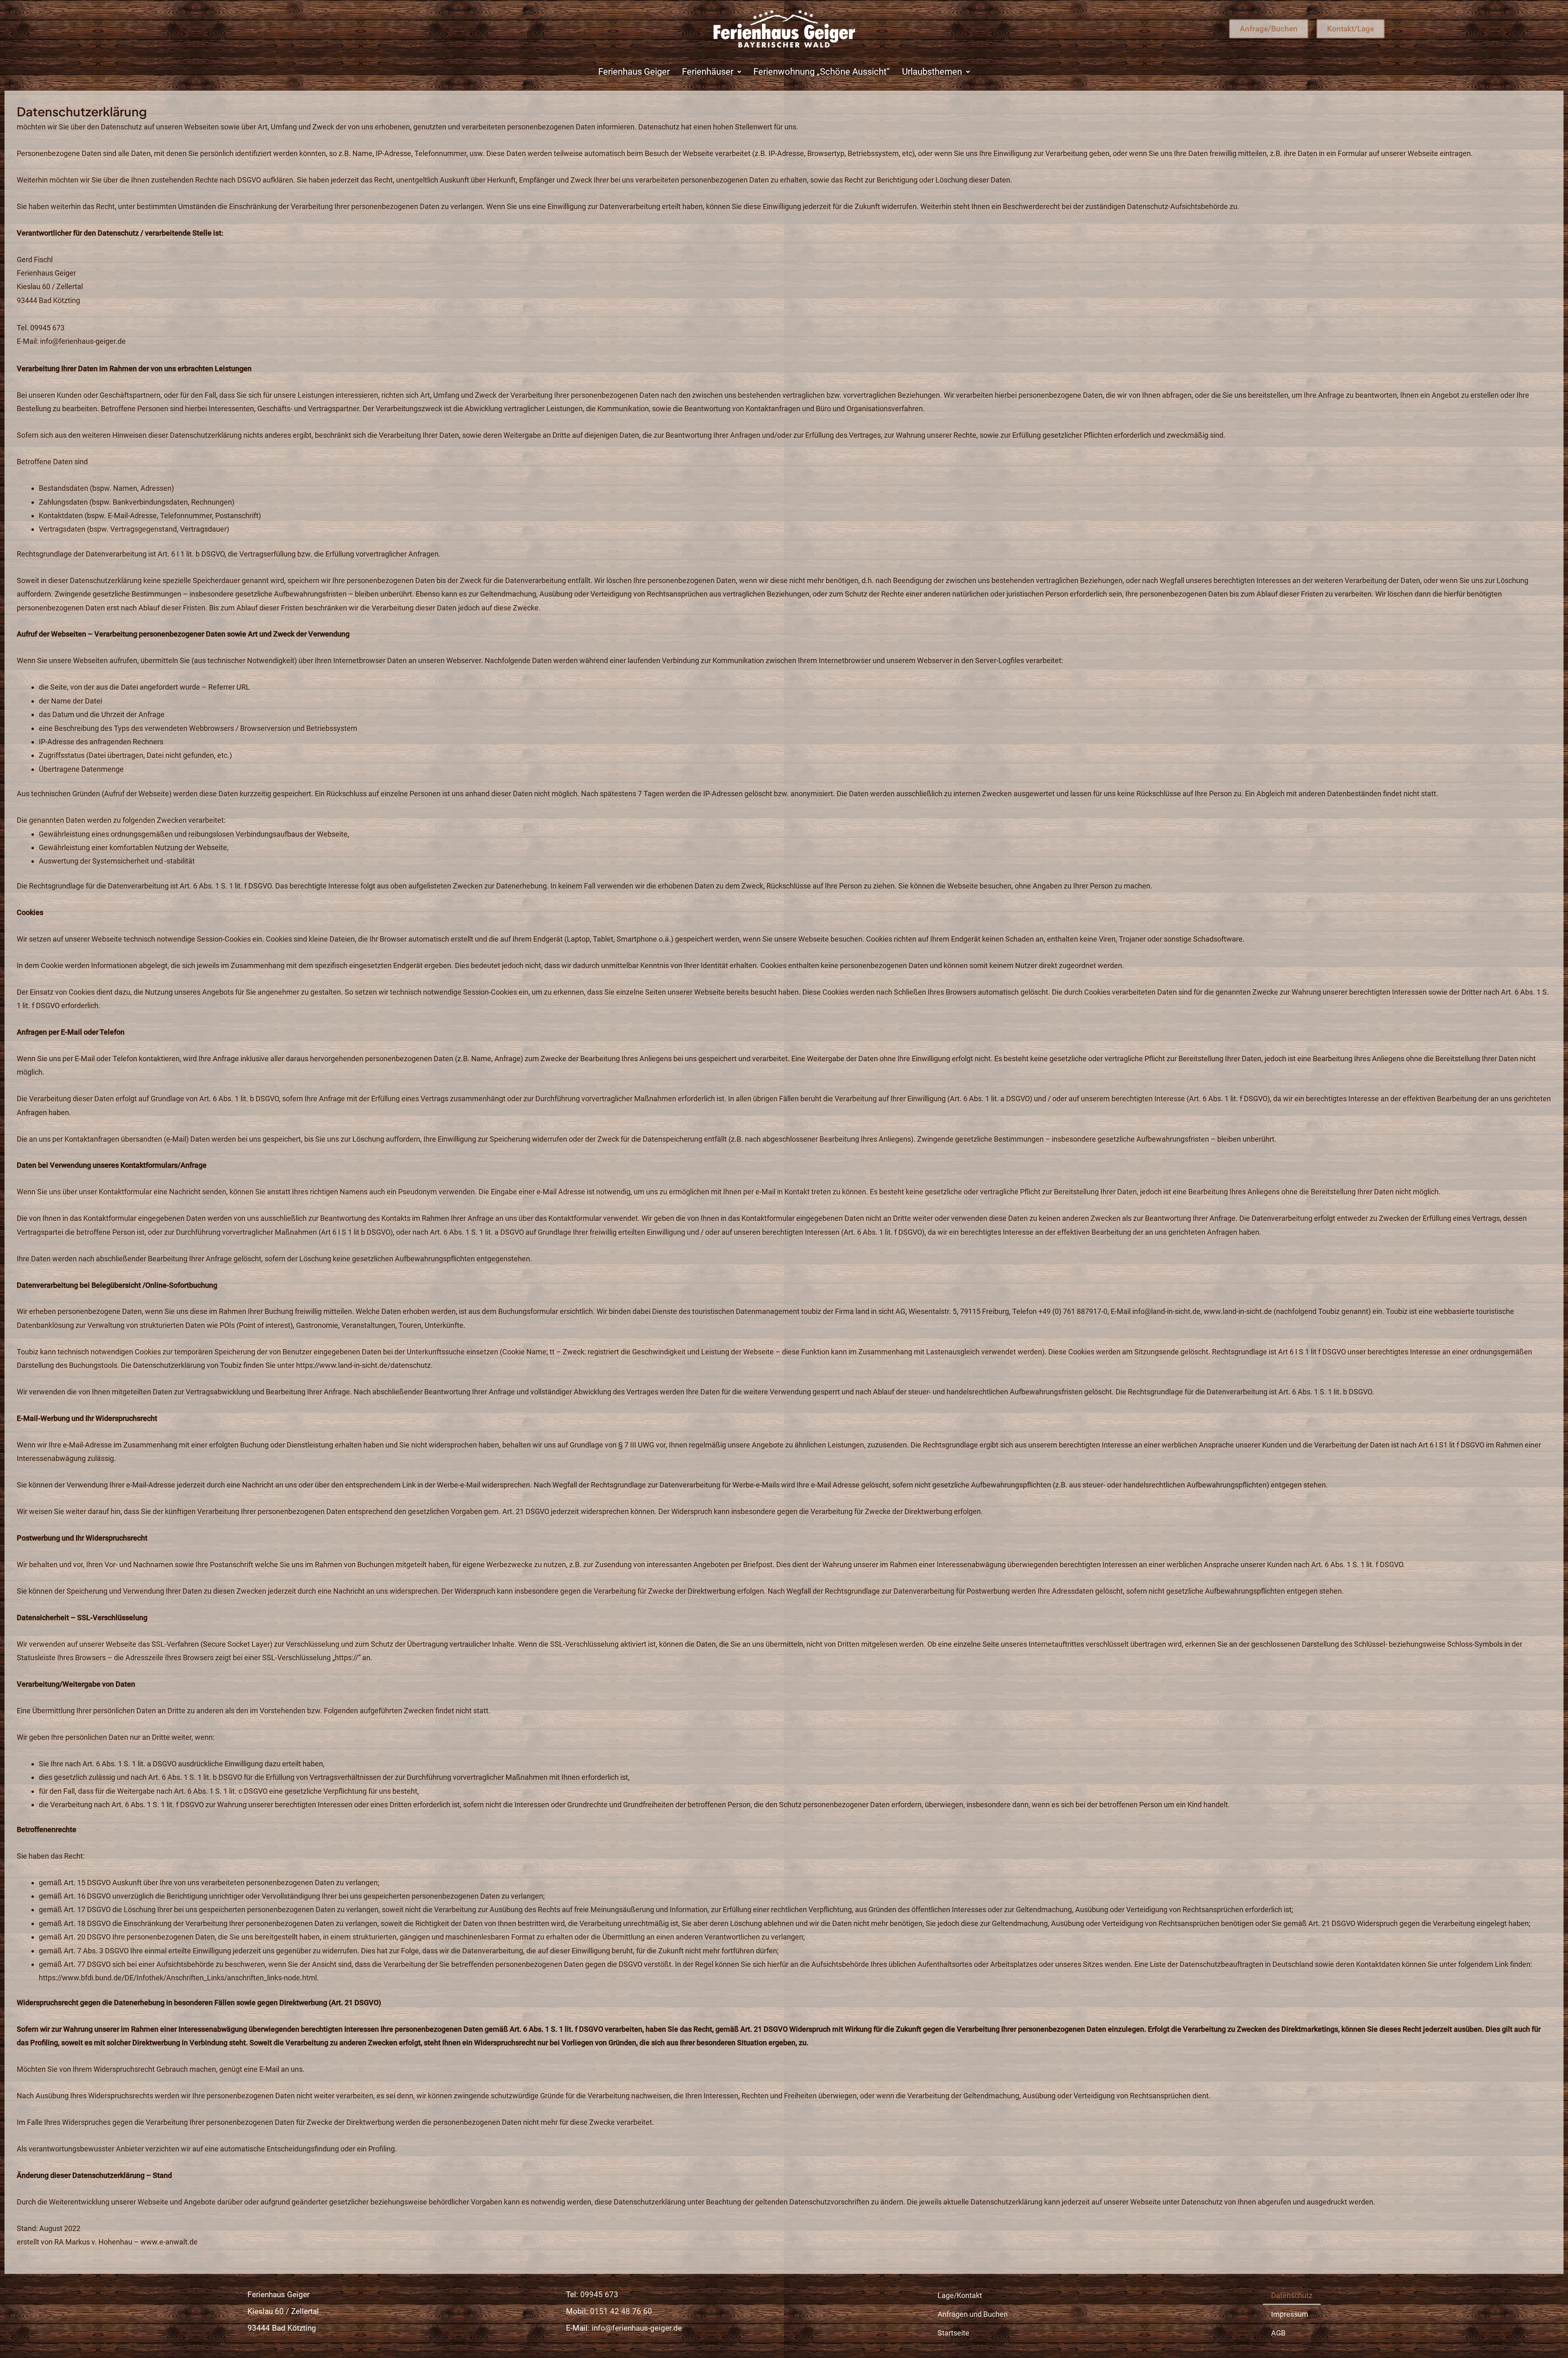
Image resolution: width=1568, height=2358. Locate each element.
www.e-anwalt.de (169, 2242)
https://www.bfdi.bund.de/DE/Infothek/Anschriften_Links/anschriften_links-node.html (178, 1978)
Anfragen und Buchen (973, 2314)
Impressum (1290, 2314)
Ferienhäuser (708, 72)
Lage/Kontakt (960, 2295)
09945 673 (599, 2295)
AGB (1278, 2333)
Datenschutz (1292, 2295)
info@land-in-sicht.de (1166, 1311)
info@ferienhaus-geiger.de (83, 341)
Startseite (953, 2333)
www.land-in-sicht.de (1238, 1311)
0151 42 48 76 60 (621, 2311)
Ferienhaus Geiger (634, 72)
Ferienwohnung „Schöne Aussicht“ (822, 72)
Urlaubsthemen (932, 72)
